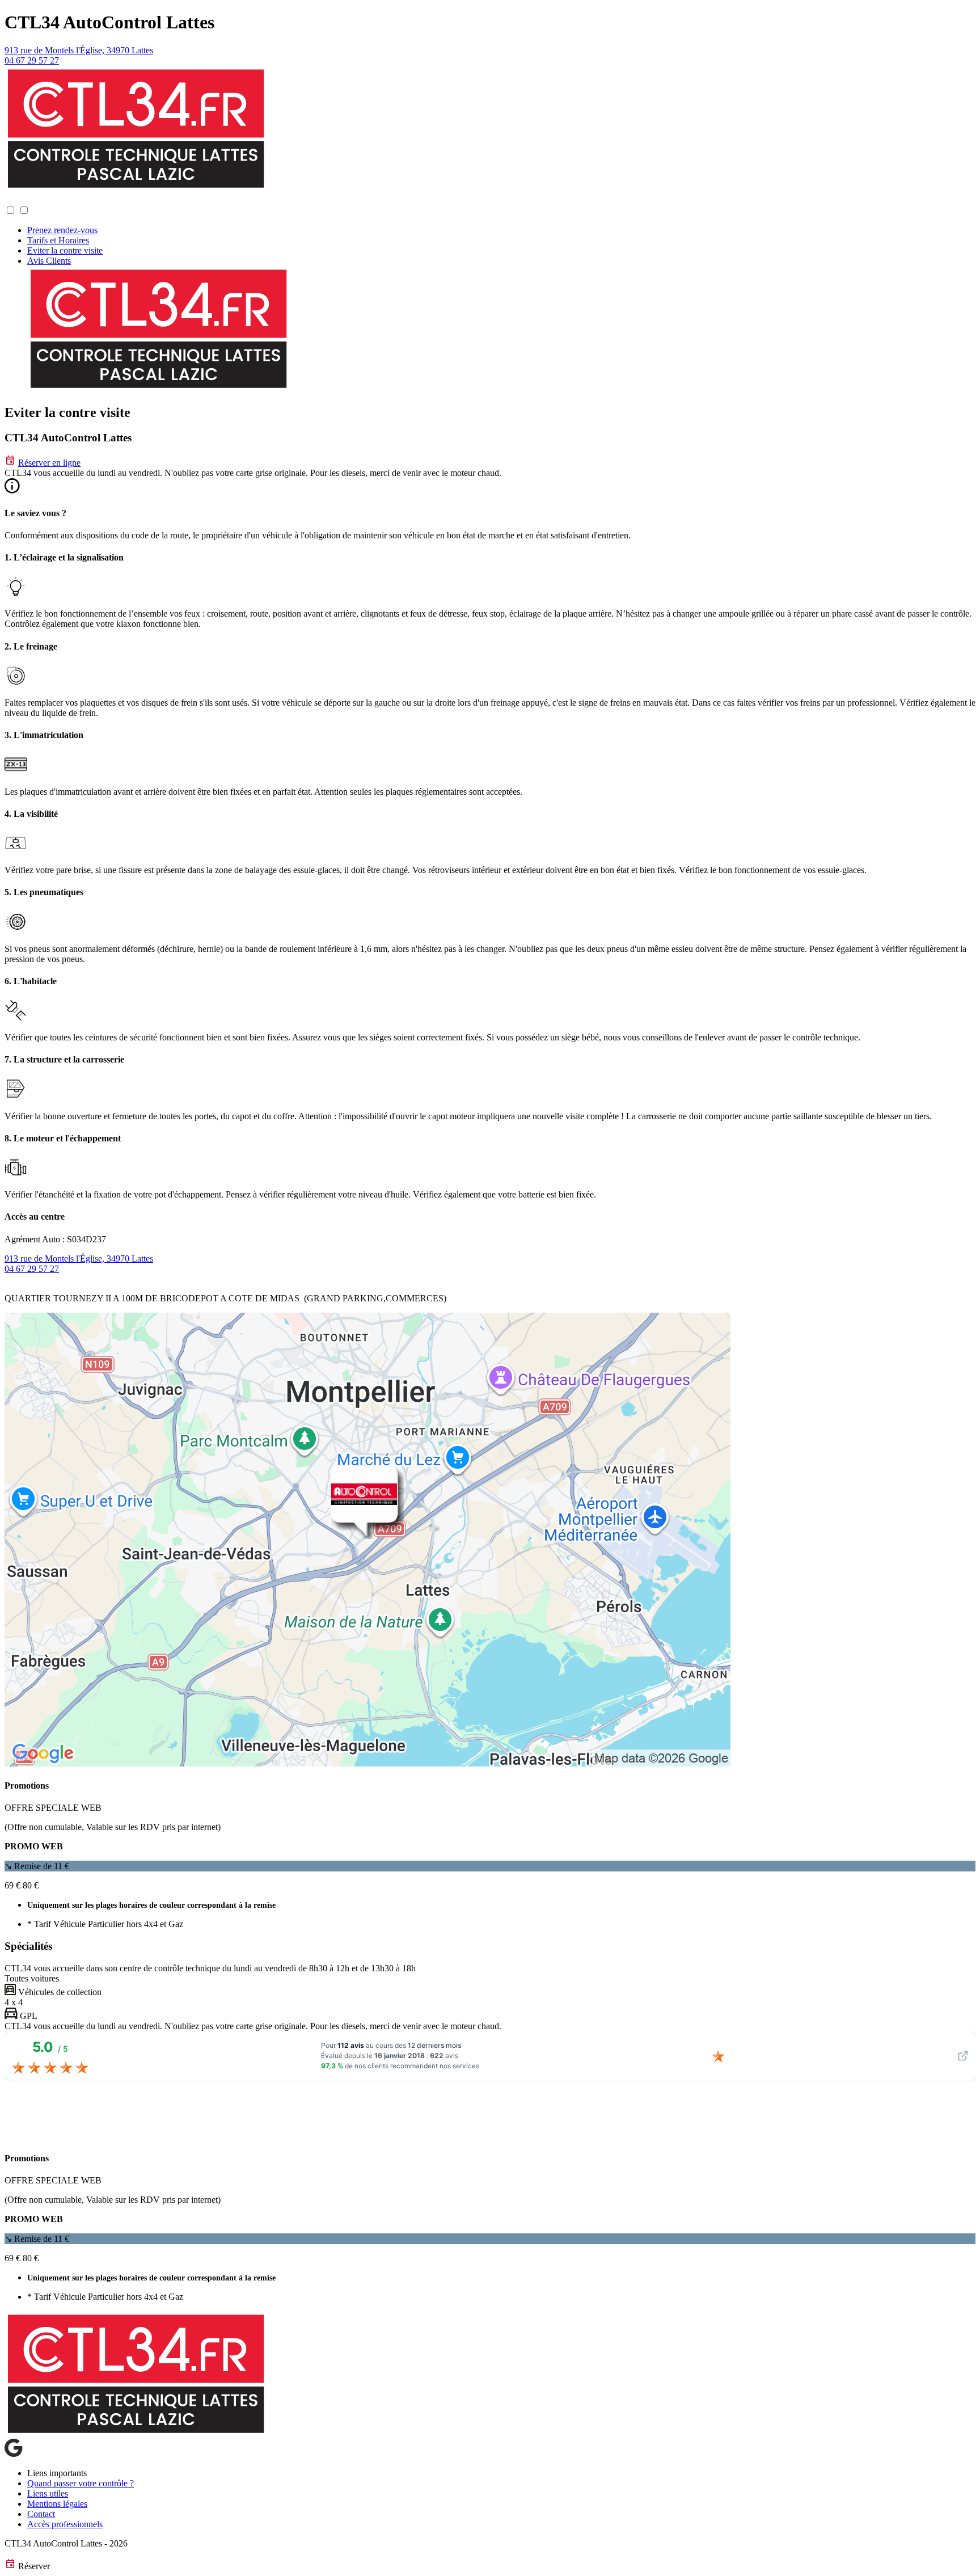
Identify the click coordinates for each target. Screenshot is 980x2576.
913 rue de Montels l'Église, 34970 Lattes (79, 50)
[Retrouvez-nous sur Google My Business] (14, 2454)
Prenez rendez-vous (62, 230)
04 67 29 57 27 (32, 60)
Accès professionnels (65, 2524)
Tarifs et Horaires (58, 240)
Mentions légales (57, 2504)
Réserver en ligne (49, 463)
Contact (41, 2514)
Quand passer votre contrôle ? (81, 2483)
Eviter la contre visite (65, 250)
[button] (16, 199)
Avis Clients (49, 261)
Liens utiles (48, 2493)
